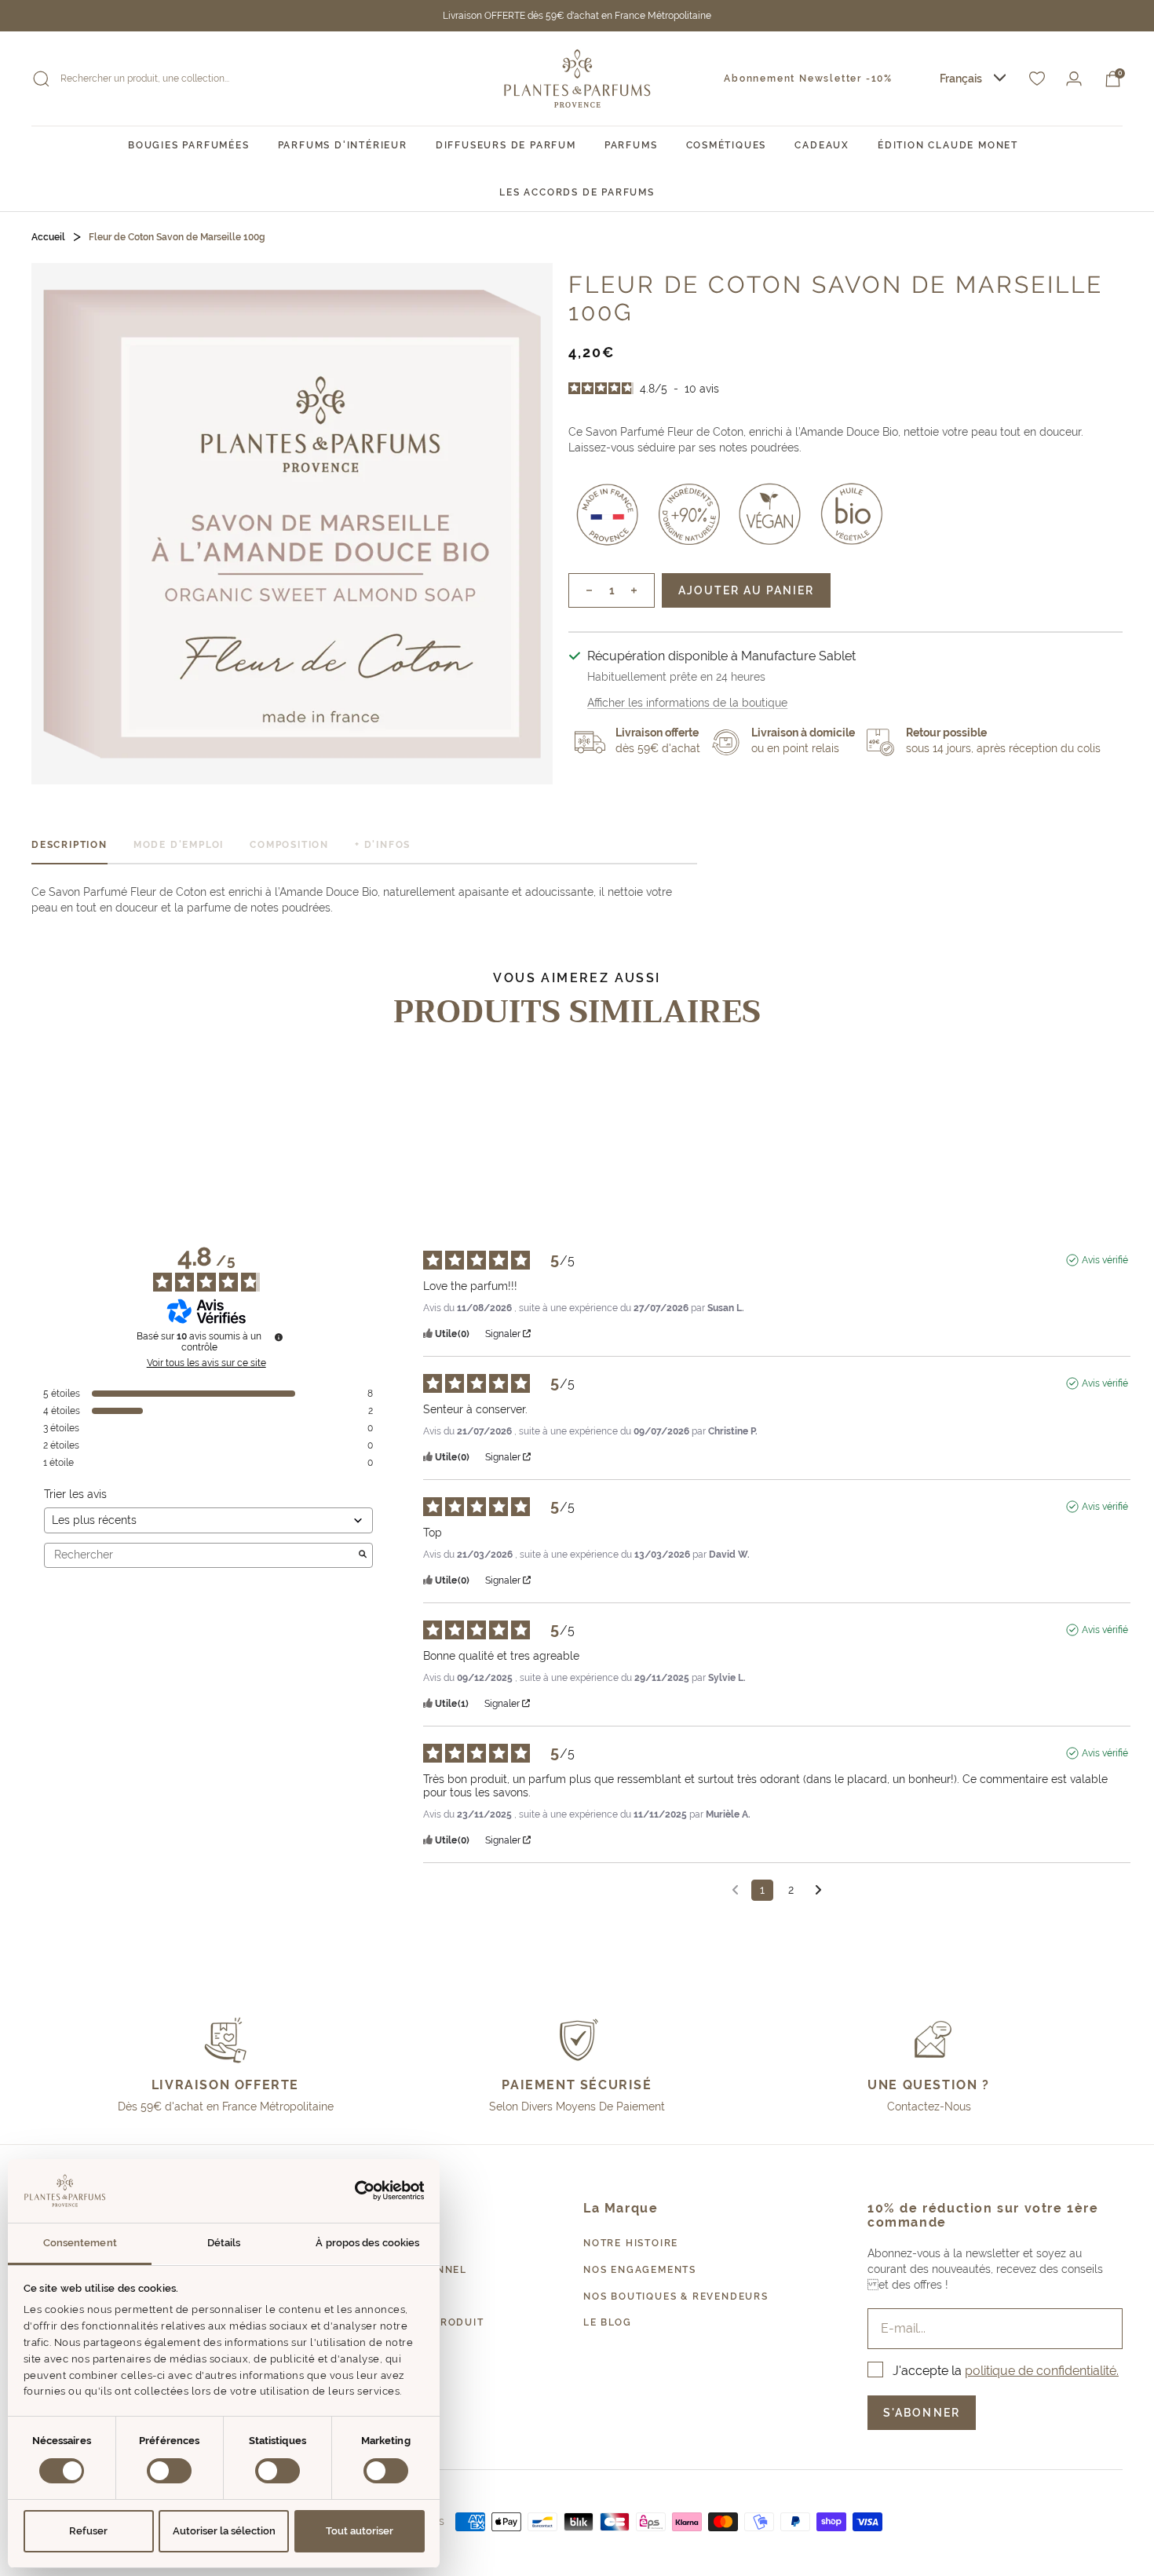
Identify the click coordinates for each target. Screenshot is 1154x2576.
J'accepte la (1006, 2371)
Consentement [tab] (80, 2243)
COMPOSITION (289, 845)
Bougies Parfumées (189, 145)
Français (961, 79)
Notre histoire (631, 2243)
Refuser (88, 2531)
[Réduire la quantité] (581, 590)
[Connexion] (1074, 79)
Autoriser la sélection (224, 2531)
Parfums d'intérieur (343, 145)
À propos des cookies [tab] (367, 2243)
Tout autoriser (360, 2531)
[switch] (169, 2471)
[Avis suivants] (818, 1891)
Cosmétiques (727, 145)
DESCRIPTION (69, 845)
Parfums (631, 145)
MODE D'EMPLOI (179, 845)
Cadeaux (822, 145)
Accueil (48, 237)
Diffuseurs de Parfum (506, 145)
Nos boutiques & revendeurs (676, 2296)
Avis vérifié (1105, 1260)
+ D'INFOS (383, 845)
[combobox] (973, 79)
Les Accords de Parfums (577, 192)
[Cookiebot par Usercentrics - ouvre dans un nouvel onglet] (356, 2191)
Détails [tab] (224, 2243)
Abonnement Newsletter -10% (808, 79)
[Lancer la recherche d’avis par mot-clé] (363, 1555)
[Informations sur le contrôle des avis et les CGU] (279, 1337)
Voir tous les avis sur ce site (206, 1363)
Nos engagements (640, 2270)
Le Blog (608, 2322)
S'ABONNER (922, 2413)
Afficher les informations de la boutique (687, 703)
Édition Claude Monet (948, 145)
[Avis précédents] (735, 1889)
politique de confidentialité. (1042, 2371)
